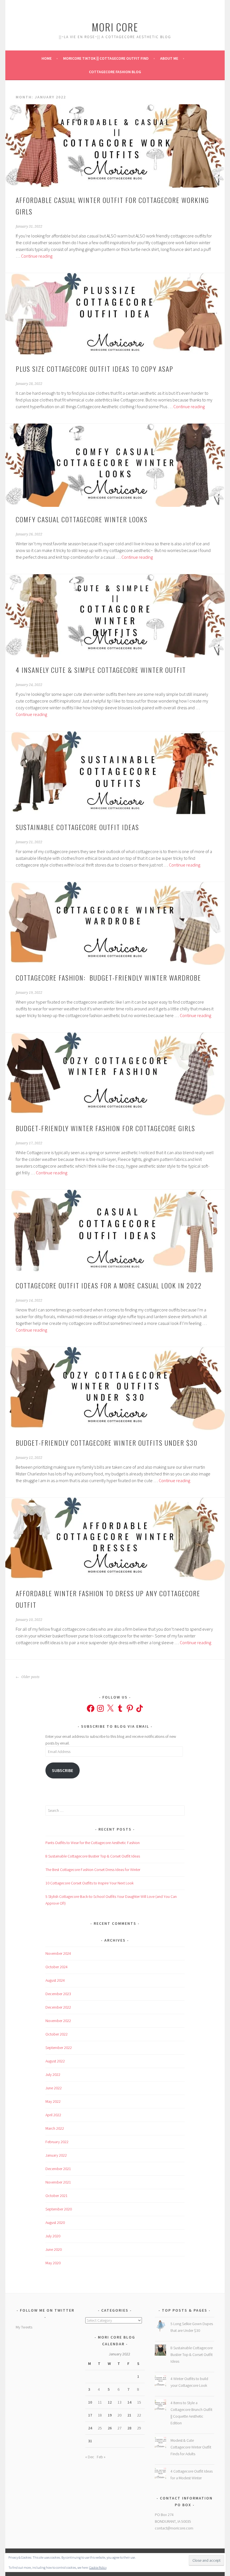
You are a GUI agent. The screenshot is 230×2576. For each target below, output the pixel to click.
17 (90, 2415)
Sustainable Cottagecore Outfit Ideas (77, 827)
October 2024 (57, 1967)
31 (90, 2441)
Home (47, 58)
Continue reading (37, 256)
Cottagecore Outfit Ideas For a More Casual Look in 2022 (109, 1285)
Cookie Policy (98, 2567)
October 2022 (57, 2034)
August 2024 (55, 1980)
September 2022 (59, 2048)
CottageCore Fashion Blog (115, 72)
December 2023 (58, 1994)
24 (90, 2428)
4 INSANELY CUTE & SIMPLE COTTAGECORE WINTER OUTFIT (101, 670)
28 (129, 2428)
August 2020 (55, 2222)
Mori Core (115, 27)
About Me (169, 58)
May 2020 (53, 2263)
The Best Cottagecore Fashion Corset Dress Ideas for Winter (93, 1870)
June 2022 (54, 2088)
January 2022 (56, 2155)
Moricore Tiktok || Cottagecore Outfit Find (106, 58)
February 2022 (57, 2142)
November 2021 (58, 2182)
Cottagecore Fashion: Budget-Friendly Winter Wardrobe (108, 978)
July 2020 (53, 2236)
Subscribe (63, 1770)
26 (110, 2428)
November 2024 (58, 1953)
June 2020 (54, 2249)
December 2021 (58, 2169)
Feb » (101, 2457)
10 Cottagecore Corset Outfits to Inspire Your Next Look (89, 1883)
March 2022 (55, 2128)
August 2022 (55, 2061)
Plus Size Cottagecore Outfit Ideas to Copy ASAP (95, 369)
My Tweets (24, 2327)
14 (129, 2402)
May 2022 (53, 2101)
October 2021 (57, 2196)
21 (129, 2415)
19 (110, 2415)
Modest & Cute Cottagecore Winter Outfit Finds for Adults (191, 2447)
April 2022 (53, 2115)
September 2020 (59, 2209)
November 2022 (58, 2021)
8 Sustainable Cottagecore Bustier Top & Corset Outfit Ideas (93, 1856)
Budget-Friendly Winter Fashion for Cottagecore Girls (105, 1128)
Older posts (30, 1677)
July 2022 (53, 2074)
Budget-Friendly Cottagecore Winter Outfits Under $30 (107, 1443)
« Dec (90, 2457)
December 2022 (58, 2007)
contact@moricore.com (174, 2528)
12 (110, 2402)
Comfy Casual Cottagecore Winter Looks (82, 519)
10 (90, 2402)
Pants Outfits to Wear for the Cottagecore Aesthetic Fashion (93, 1843)
